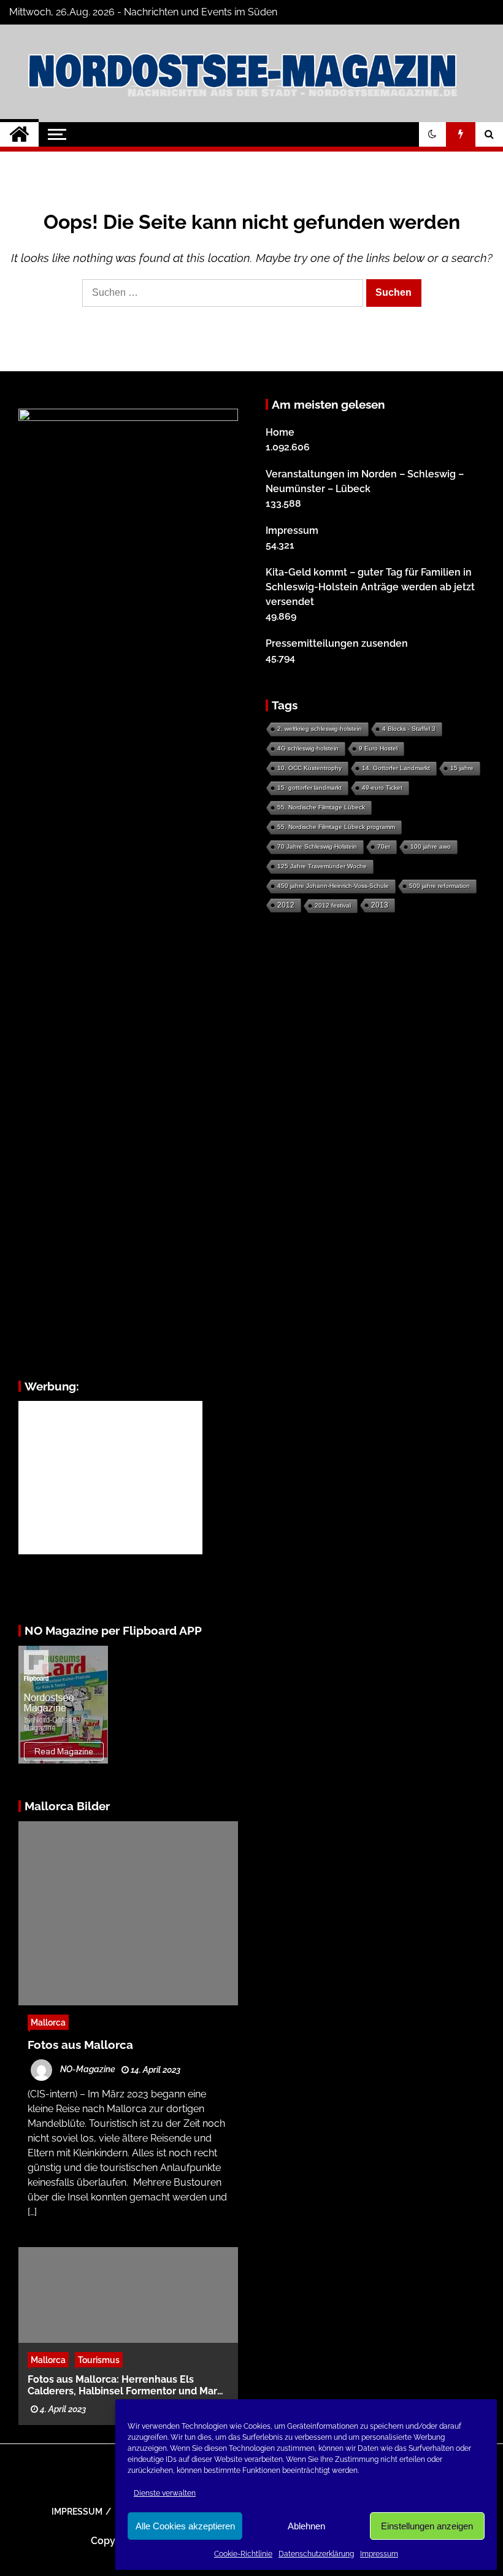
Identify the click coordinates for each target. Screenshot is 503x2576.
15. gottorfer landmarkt (309, 788)
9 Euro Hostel (378, 748)
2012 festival (333, 905)
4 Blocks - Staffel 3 (409, 729)
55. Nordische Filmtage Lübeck (321, 807)
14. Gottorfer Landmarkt (396, 768)
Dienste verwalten (165, 2493)
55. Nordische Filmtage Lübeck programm (336, 827)
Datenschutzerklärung (316, 2554)
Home (280, 432)
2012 (286, 905)
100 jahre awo (431, 846)
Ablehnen (306, 2526)
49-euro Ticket (382, 788)
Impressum (379, 2554)
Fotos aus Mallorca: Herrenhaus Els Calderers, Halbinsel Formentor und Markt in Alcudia (127, 2385)
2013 (380, 905)
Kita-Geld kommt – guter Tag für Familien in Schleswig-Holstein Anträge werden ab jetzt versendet (370, 587)
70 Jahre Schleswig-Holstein (317, 846)
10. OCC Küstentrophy (309, 768)
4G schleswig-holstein (308, 748)
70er (384, 846)
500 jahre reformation (440, 886)
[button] (432, 134)
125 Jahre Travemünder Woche (322, 866)
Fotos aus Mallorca (80, 2045)
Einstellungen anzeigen (427, 2526)
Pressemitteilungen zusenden (337, 643)
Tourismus (99, 2359)
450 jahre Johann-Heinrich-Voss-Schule (333, 886)
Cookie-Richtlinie (243, 2554)
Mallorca (48, 2022)
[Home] (19, 134)
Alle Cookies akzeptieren (185, 2526)
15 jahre (462, 768)
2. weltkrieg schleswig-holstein (320, 729)
